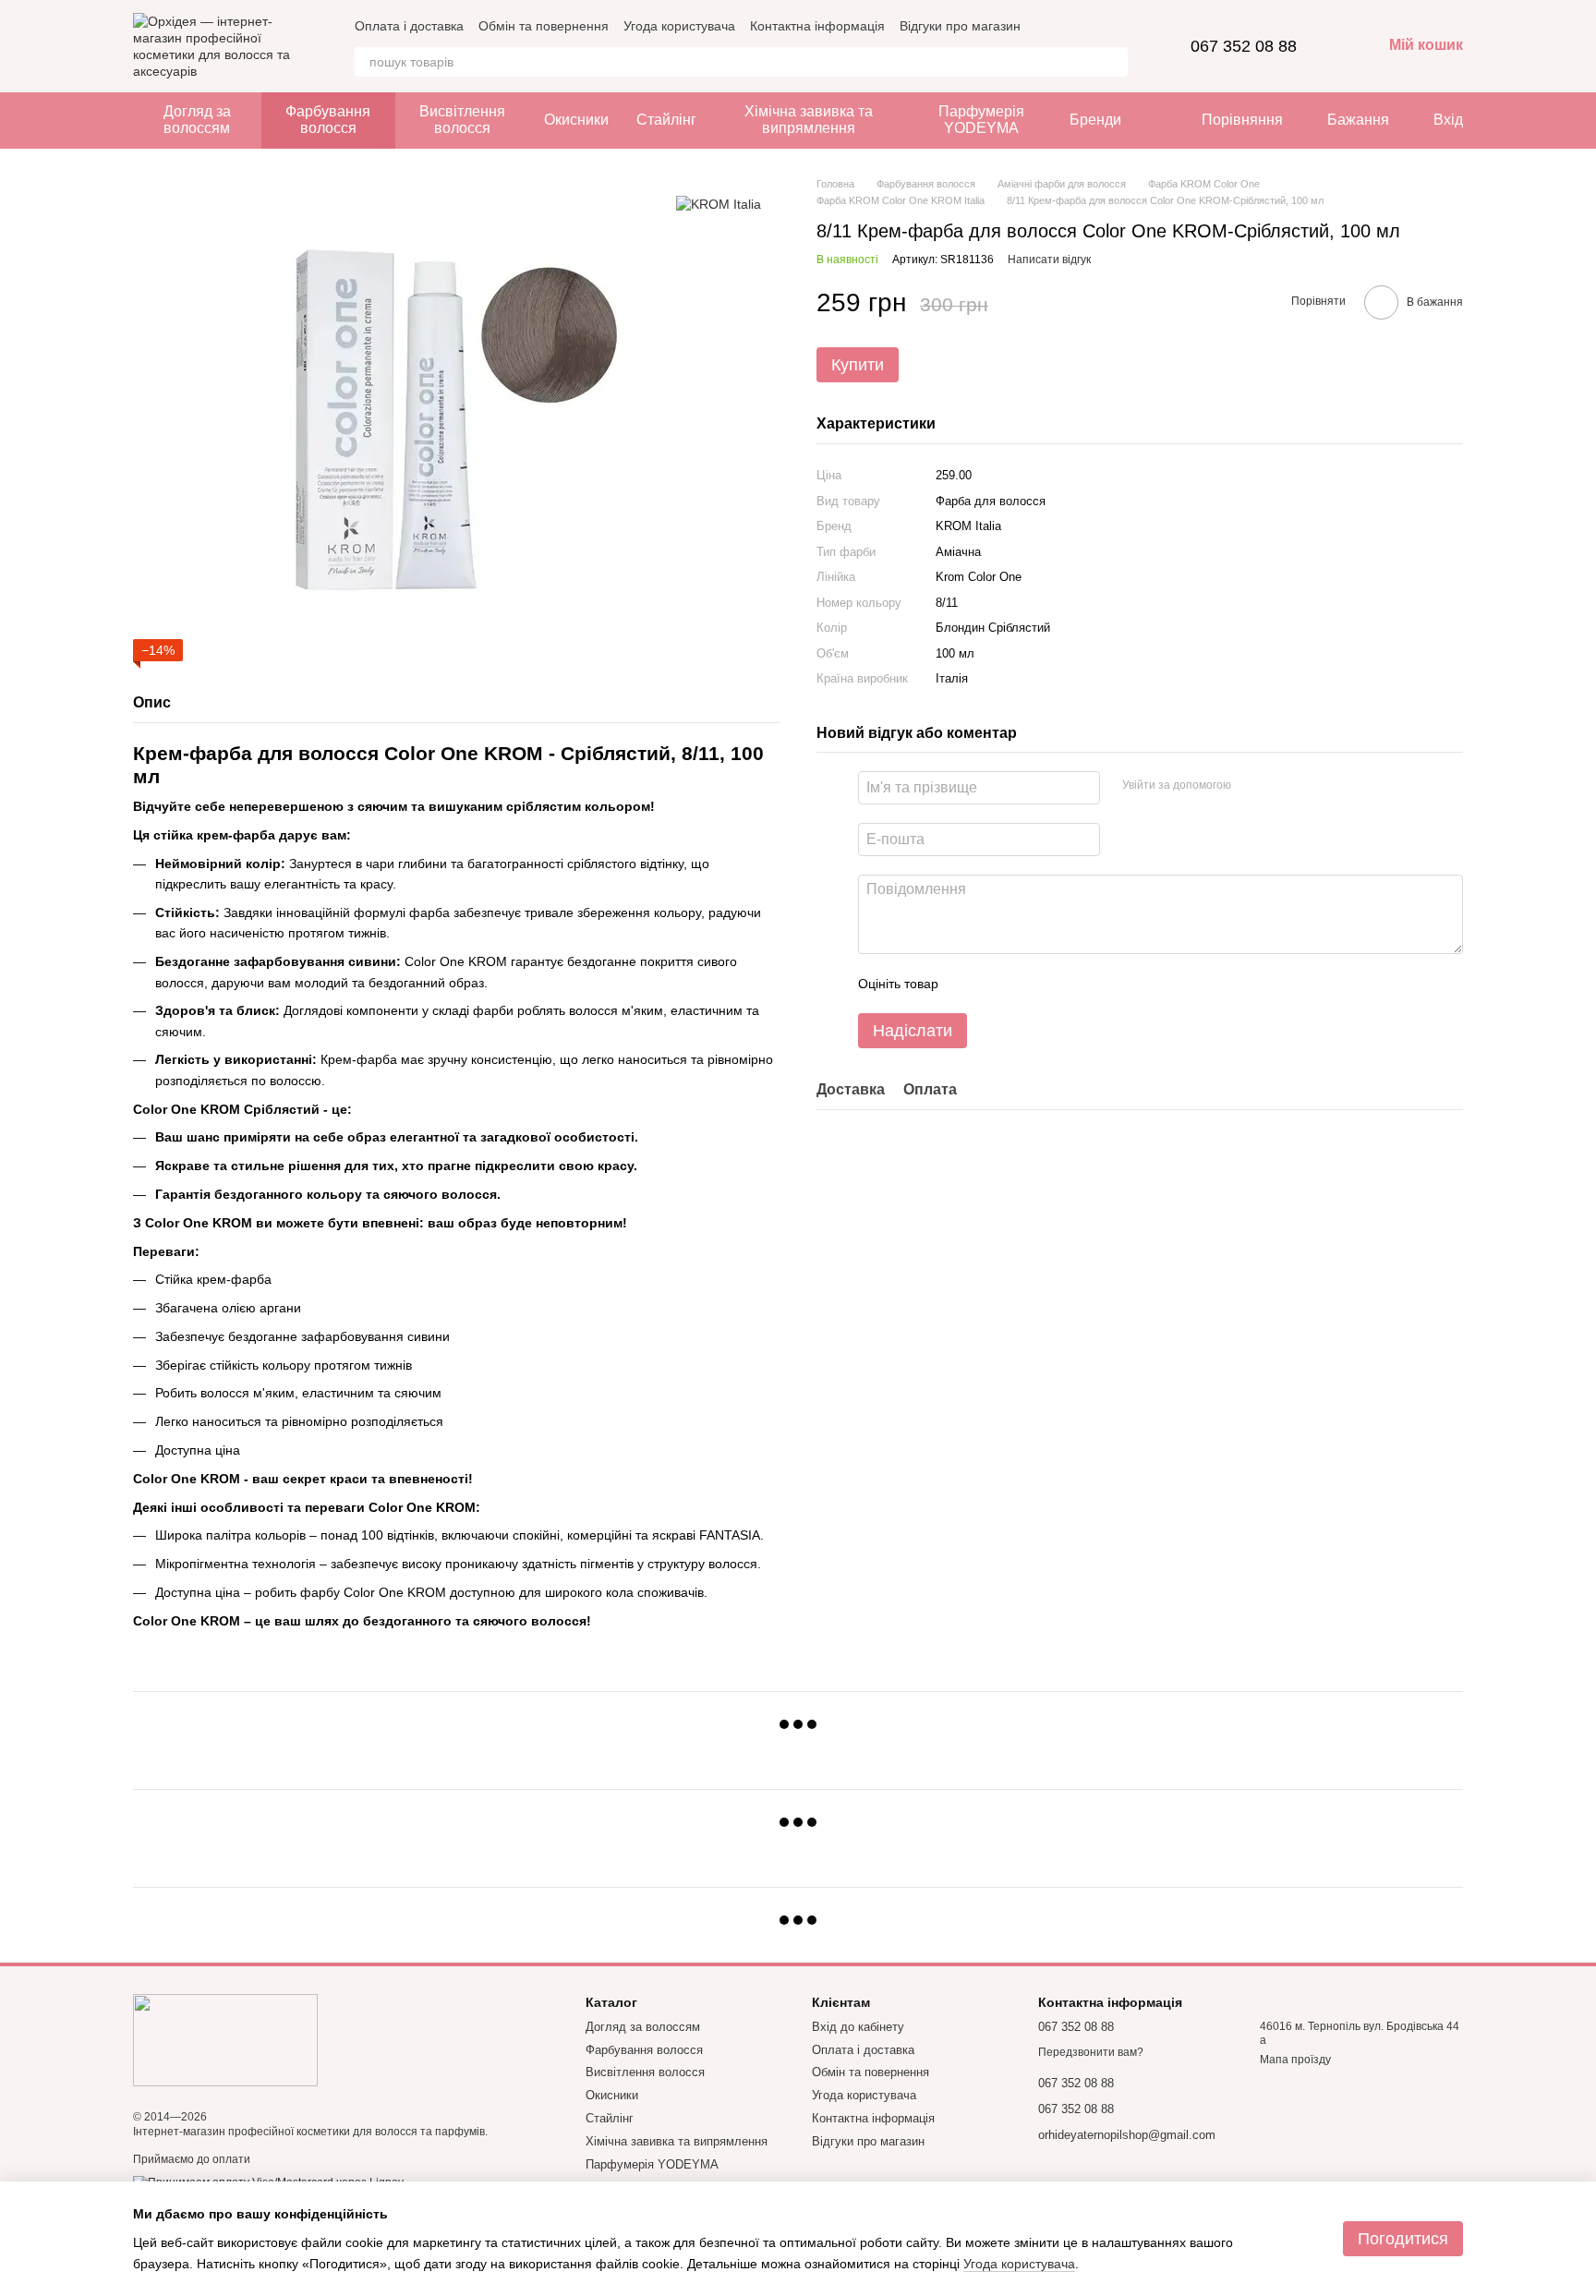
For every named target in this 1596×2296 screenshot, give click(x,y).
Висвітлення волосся (462, 120)
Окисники (576, 120)
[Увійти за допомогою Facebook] (1251, 785)
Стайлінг (666, 120)
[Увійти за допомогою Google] (1281, 785)
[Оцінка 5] (1087, 984)
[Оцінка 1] (969, 984)
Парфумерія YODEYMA (981, 120)
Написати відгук (1049, 259)
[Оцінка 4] (1058, 984)
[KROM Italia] (719, 204)
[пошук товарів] (1113, 62)
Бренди (1095, 120)
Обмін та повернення (544, 26)
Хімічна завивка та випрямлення (809, 120)
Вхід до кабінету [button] (858, 2027)
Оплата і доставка (409, 26)
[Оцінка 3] (1028, 984)
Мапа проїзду (1295, 2060)
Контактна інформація (817, 26)
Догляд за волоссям (197, 120)
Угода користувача (679, 26)
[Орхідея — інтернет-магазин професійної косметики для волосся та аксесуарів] (225, 2039)
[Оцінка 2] (998, 984)
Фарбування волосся (328, 120)
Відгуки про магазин (960, 26)
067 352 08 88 (1244, 46)
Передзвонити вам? (1091, 2052)
